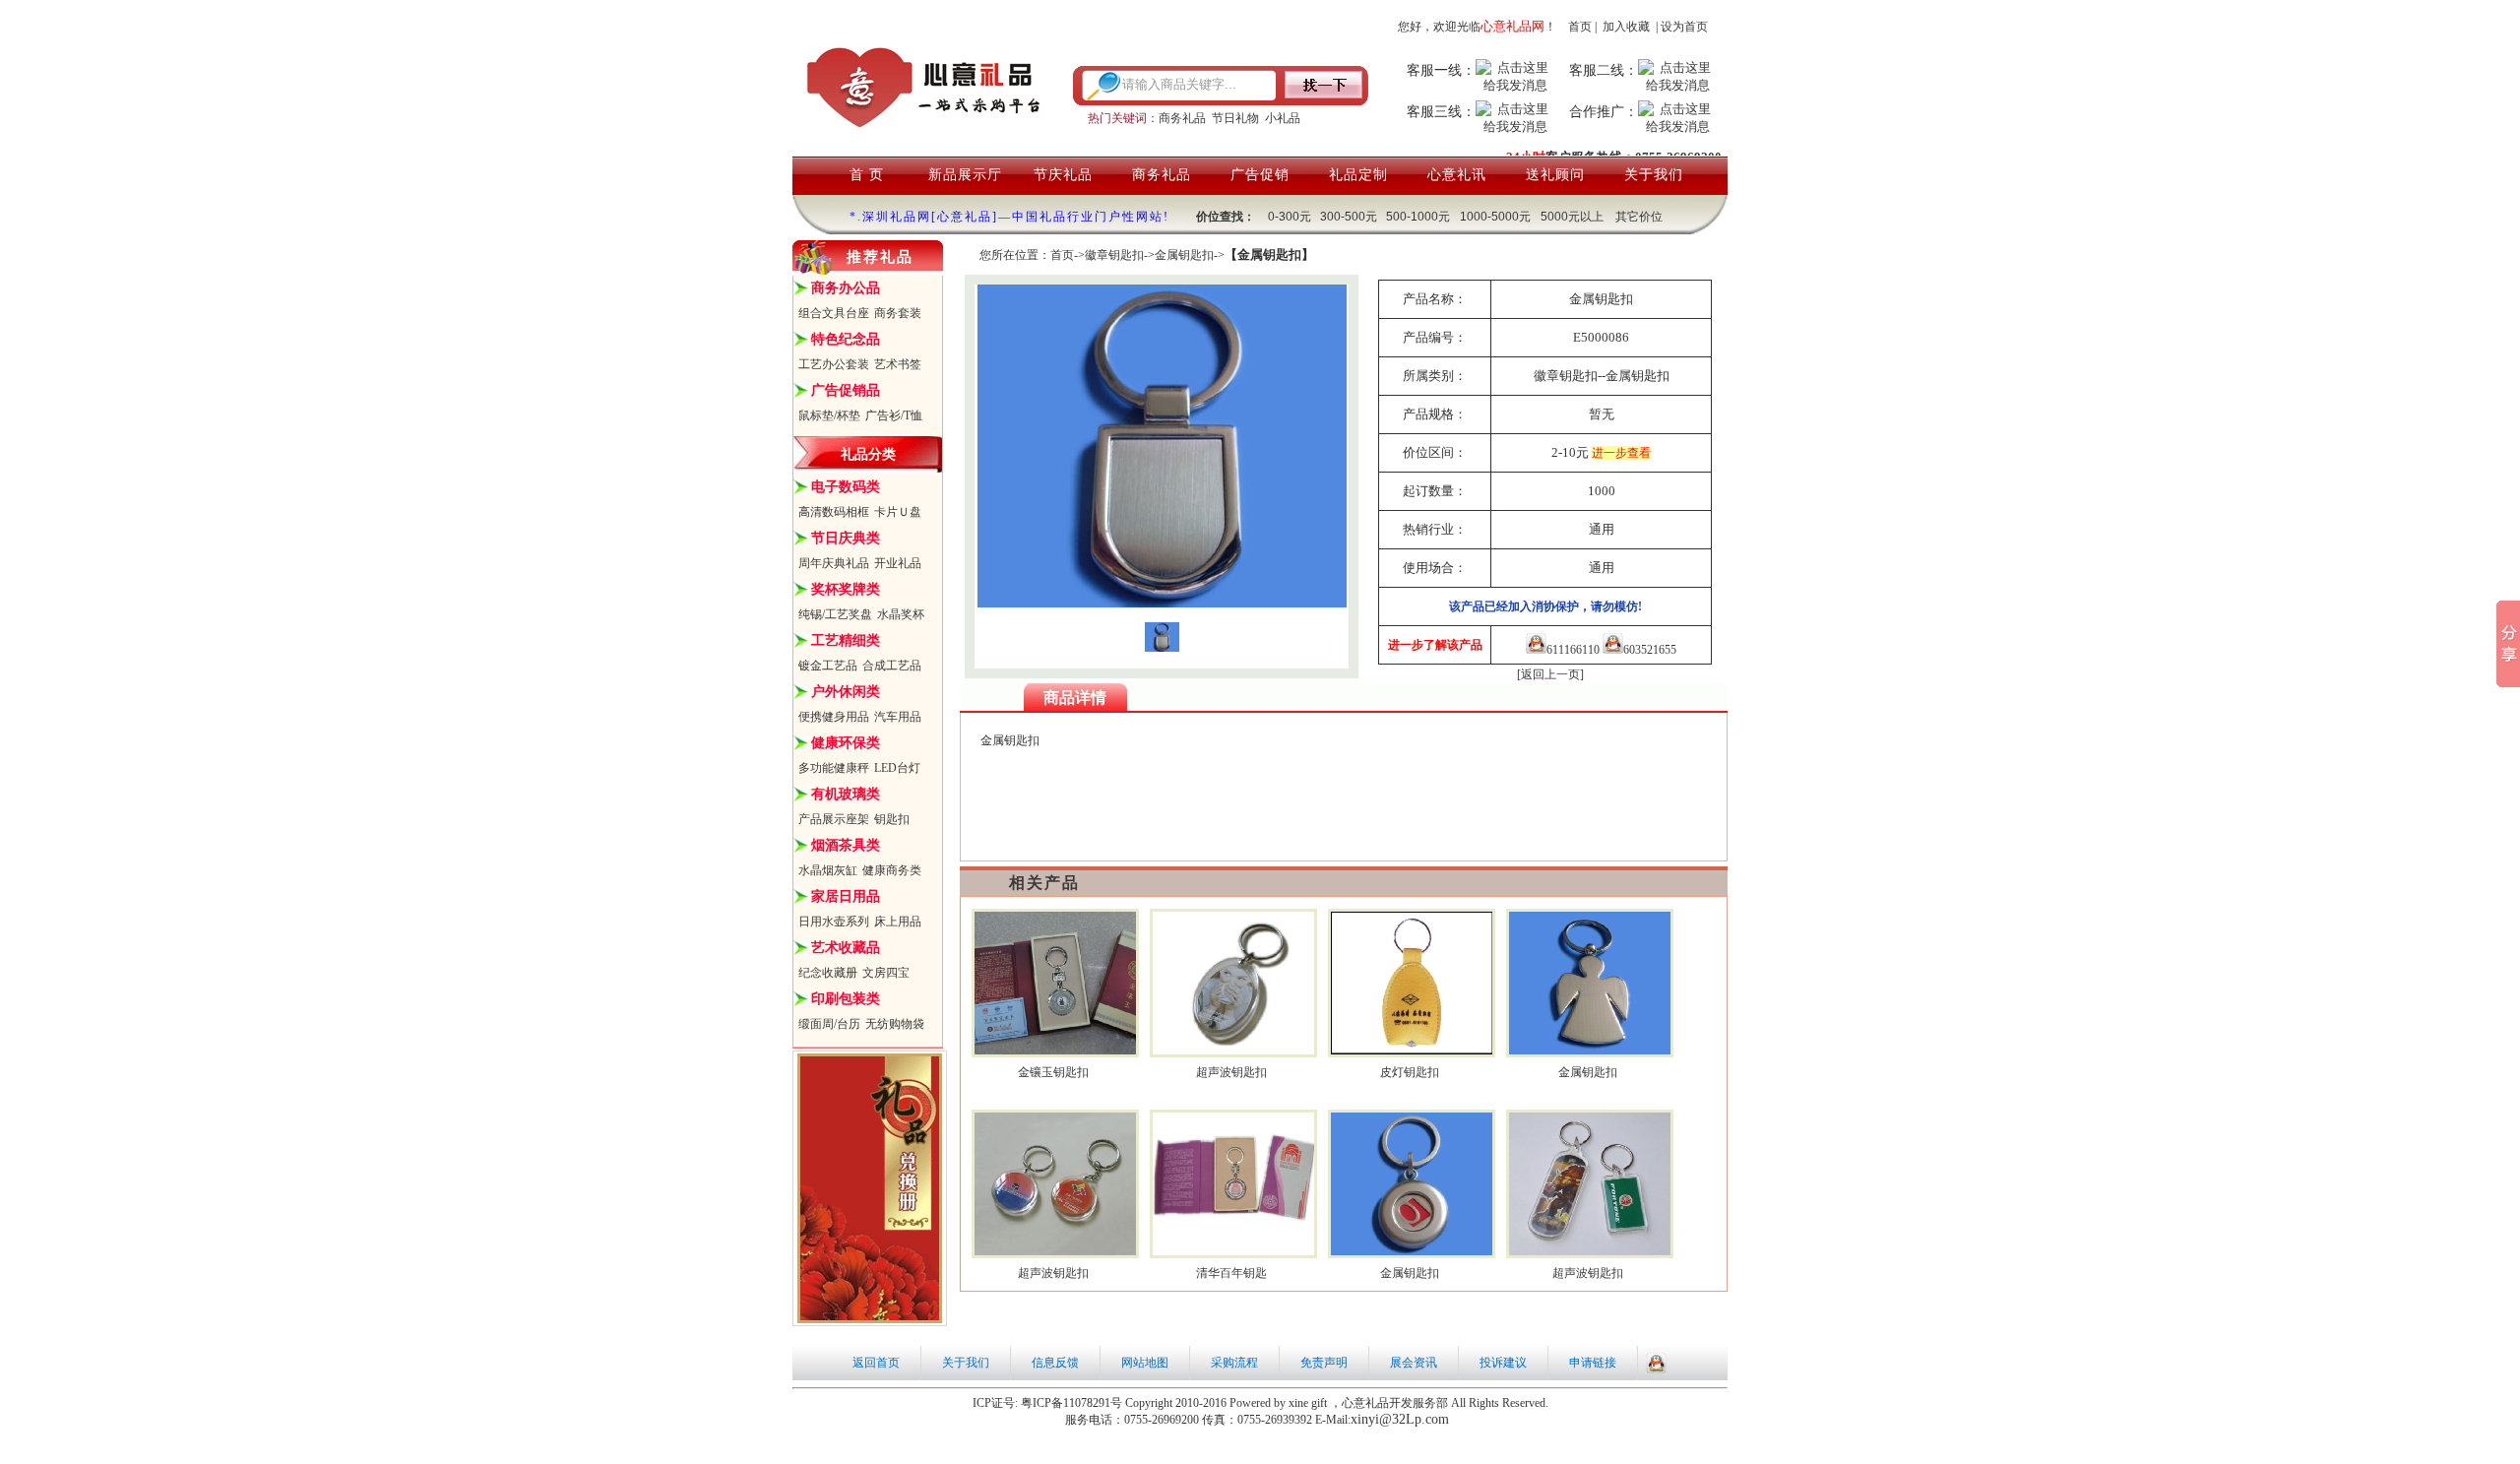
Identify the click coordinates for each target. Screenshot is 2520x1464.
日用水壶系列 (834, 922)
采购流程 (1234, 1363)
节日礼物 (1235, 118)
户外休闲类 (846, 692)
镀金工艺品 (828, 666)
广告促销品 (846, 390)
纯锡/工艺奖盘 (835, 614)
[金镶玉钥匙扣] (1056, 1050)
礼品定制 (1358, 175)
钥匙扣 (892, 819)
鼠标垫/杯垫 (829, 415)
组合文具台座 (834, 313)
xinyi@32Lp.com (1400, 1419)
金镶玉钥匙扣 (1053, 1072)
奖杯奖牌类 (846, 589)
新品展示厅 (965, 175)
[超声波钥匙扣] (1234, 1050)
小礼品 (1283, 118)
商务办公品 (846, 288)
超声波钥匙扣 (1231, 1072)
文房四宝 (886, 973)
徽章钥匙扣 (1114, 255)
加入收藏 (1626, 27)
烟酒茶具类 (846, 845)
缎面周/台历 (829, 1024)
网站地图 (1145, 1363)
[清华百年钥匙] (1234, 1251)
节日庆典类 (846, 538)
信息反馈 (1055, 1363)
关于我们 (1654, 175)
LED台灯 (897, 768)
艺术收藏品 (846, 948)
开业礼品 (898, 563)
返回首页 (876, 1363)
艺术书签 (898, 364)
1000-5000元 (1495, 217)
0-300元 (1290, 217)
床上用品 (898, 922)
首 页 (867, 175)
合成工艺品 (892, 666)
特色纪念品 (846, 339)
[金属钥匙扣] (1590, 1050)
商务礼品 (1182, 118)
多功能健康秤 (834, 768)
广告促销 (1260, 175)
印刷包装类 (846, 999)
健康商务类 (892, 870)
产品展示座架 (834, 819)
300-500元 (1349, 217)
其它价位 (1639, 217)
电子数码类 (846, 487)
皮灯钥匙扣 (1410, 1072)
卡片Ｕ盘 (898, 512)
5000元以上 (1572, 217)
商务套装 (898, 313)
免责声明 (1324, 1363)
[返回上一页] (1550, 674)
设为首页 (1684, 27)
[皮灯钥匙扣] (1412, 1050)
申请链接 (1593, 1363)
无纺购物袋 (895, 1024)
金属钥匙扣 (1184, 255)
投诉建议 (1503, 1363)
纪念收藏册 (828, 973)
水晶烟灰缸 (828, 870)
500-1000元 (1418, 217)
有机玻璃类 (846, 794)
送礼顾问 (1555, 175)
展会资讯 (1414, 1363)
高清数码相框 (834, 512)
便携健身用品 (834, 717)
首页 (1580, 27)
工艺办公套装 (834, 364)
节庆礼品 (1063, 175)
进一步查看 (1621, 453)
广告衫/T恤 (894, 415)
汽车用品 (898, 717)
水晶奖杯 (901, 614)
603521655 (1650, 650)
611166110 (1573, 650)
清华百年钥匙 (1231, 1273)
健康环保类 (846, 743)
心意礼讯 (1457, 175)
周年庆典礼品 (834, 563)
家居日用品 (846, 896)
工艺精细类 (846, 640)
